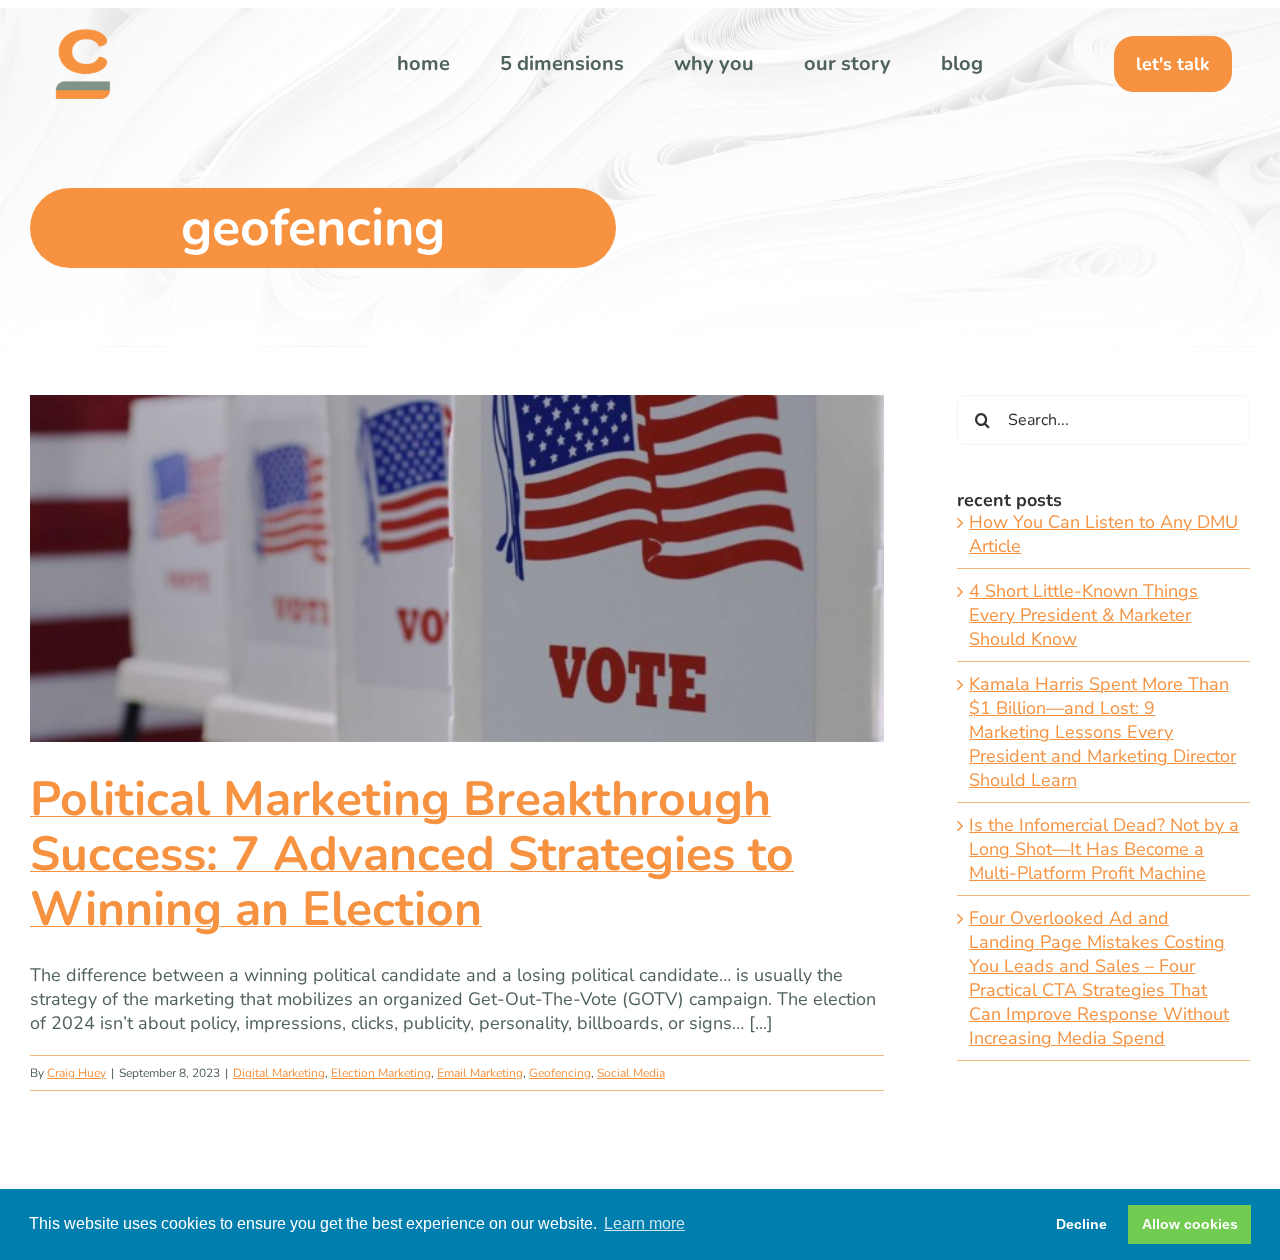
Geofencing (560, 1073)
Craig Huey (76, 1073)
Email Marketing (480, 1073)
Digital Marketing (279, 1073)
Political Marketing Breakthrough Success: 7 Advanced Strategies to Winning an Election (412, 854)
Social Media (631, 1073)
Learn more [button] (644, 1223)
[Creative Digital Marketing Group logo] (83, 38)
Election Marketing (381, 1073)
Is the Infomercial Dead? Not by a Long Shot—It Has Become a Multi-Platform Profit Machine (1104, 849)
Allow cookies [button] (1190, 1224)
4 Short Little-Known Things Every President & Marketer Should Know (1083, 615)
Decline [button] (1081, 1224)
